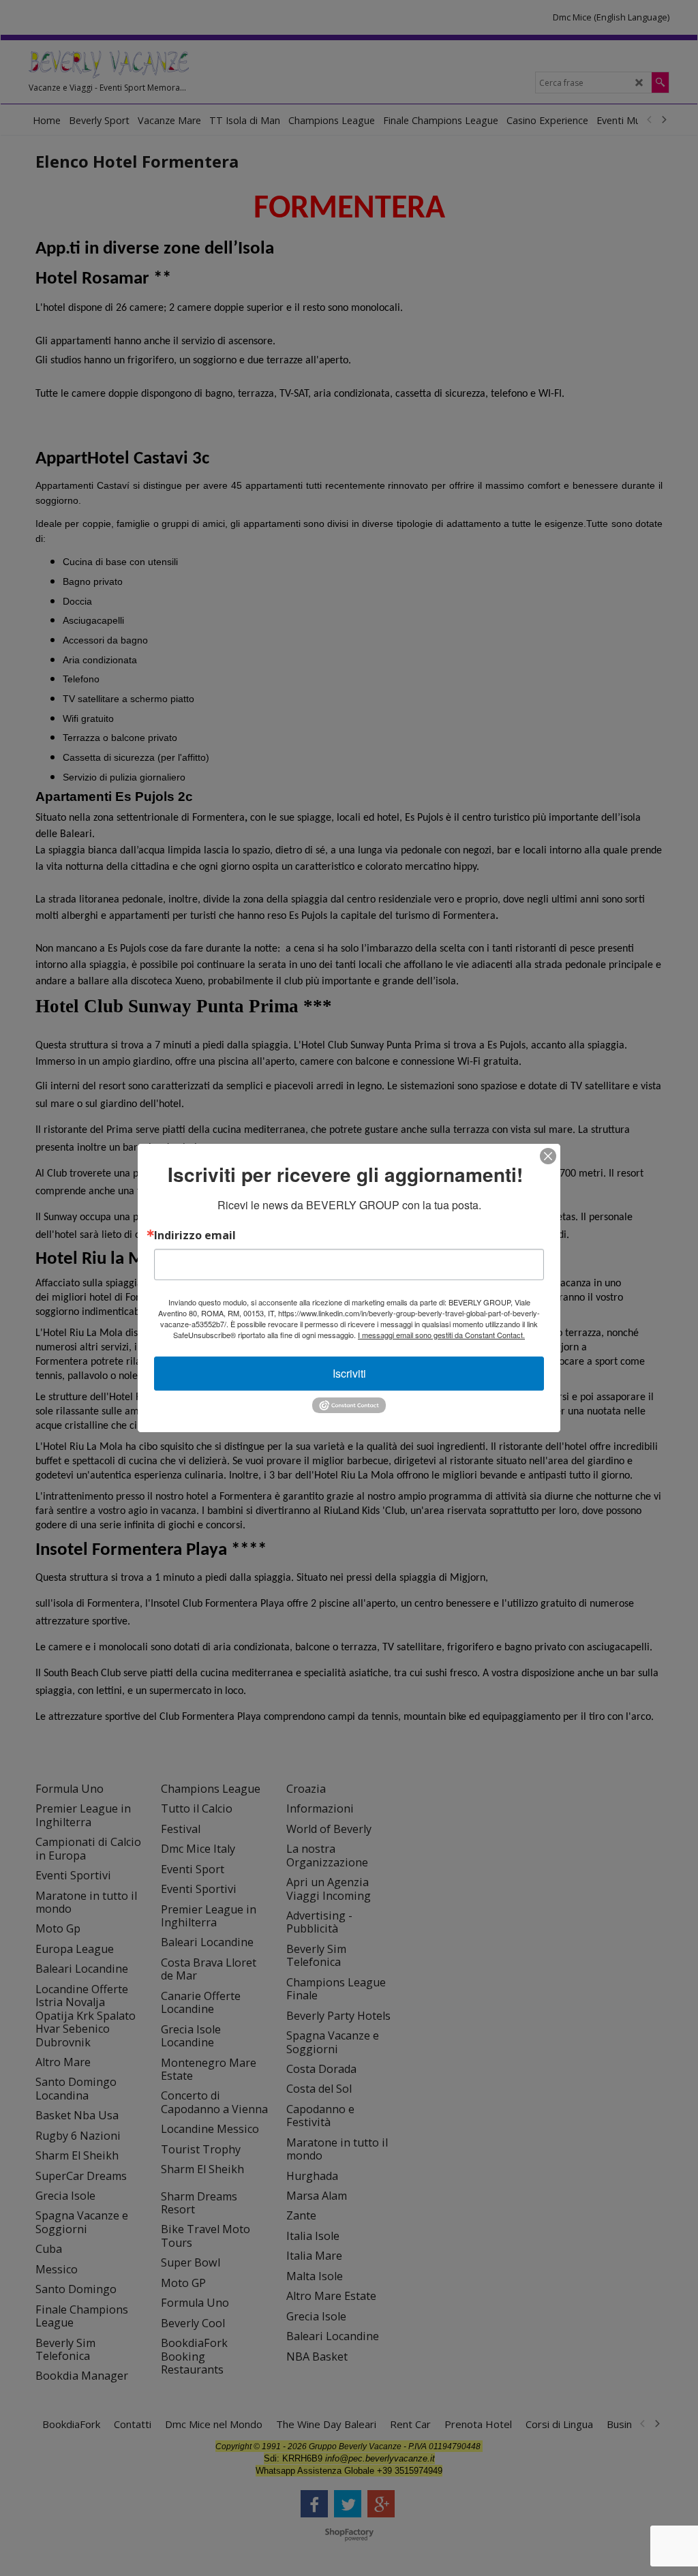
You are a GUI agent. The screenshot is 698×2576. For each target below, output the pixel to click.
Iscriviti (349, 1373)
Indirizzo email (195, 1235)
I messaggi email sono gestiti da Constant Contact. (441, 1335)
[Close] (548, 1156)
